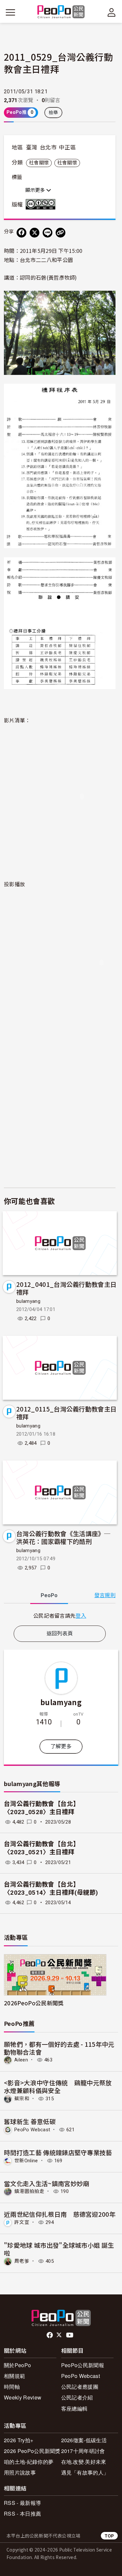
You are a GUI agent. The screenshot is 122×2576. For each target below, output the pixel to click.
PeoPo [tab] (49, 1595)
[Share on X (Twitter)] (34, 233)
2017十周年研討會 (83, 2451)
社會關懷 (39, 163)
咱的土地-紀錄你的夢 (29, 2462)
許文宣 (22, 2222)
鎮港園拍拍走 (29, 2191)
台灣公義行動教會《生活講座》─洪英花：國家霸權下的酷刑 (63, 1537)
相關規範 (14, 2376)
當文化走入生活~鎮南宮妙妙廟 (47, 2183)
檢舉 (54, 113)
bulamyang (28, 1301)
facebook (50, 2335)
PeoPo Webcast (32, 2130)
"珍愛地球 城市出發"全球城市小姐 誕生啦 (59, 2249)
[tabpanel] (60, 1616)
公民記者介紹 (77, 2397)
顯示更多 (36, 190)
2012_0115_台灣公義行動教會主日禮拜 (66, 1413)
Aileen (21, 2060)
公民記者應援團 (80, 2387)
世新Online (26, 2161)
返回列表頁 (60, 1634)
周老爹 (22, 2261)
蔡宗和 (22, 2099)
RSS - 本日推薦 (22, 2514)
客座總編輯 (75, 2408)
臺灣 (32, 147)
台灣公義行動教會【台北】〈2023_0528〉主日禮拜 (42, 1808)
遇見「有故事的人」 (85, 2472)
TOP (109, 2536)
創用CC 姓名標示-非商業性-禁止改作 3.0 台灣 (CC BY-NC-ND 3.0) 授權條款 (42, 204)
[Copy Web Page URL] (61, 233)
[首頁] (61, 12)
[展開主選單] (10, 12)
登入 (81, 1615)
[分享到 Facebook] (21, 233)
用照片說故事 (20, 2472)
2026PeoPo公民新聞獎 (34, 2003)
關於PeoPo (17, 2365)
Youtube (70, 2335)
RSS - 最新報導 (22, 2503)
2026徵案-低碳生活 (84, 2440)
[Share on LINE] (47, 233)
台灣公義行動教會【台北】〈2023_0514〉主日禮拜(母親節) (51, 1889)
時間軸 (12, 2387)
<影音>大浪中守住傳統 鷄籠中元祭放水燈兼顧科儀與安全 (58, 2086)
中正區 (67, 147)
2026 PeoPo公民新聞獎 (32, 2451)
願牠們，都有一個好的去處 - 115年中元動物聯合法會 (59, 2048)
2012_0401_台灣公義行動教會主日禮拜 (66, 1288)
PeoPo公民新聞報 (83, 2365)
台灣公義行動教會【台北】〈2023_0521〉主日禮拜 (42, 1848)
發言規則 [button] (105, 1595)
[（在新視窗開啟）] (60, 332)
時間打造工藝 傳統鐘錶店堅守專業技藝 (58, 2152)
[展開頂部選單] (112, 12)
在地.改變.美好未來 (84, 2462)
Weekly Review (23, 2397)
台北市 (48, 147)
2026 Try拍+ (19, 2440)
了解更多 (61, 1746)
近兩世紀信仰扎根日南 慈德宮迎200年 (60, 2214)
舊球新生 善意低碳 (30, 2121)
